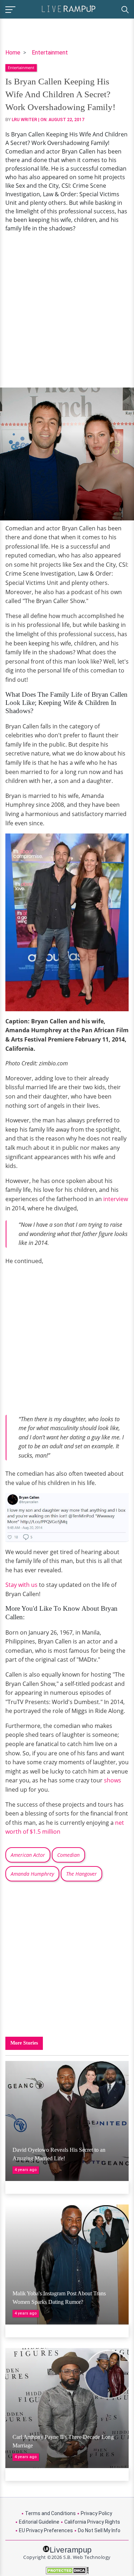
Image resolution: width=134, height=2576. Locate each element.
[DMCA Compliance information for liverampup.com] (67, 2570)
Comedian (68, 1855)
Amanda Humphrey (32, 1874)
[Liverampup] (69, 8)
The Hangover (81, 1874)
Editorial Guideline (39, 2522)
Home (13, 53)
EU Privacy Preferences (46, 2530)
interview (116, 1199)
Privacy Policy (96, 2513)
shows (113, 1780)
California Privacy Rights (92, 2522)
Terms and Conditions (50, 2513)
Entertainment (50, 53)
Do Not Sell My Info (99, 2530)
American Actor (28, 1855)
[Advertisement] (67, 310)
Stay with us (21, 1585)
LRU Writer (24, 120)
